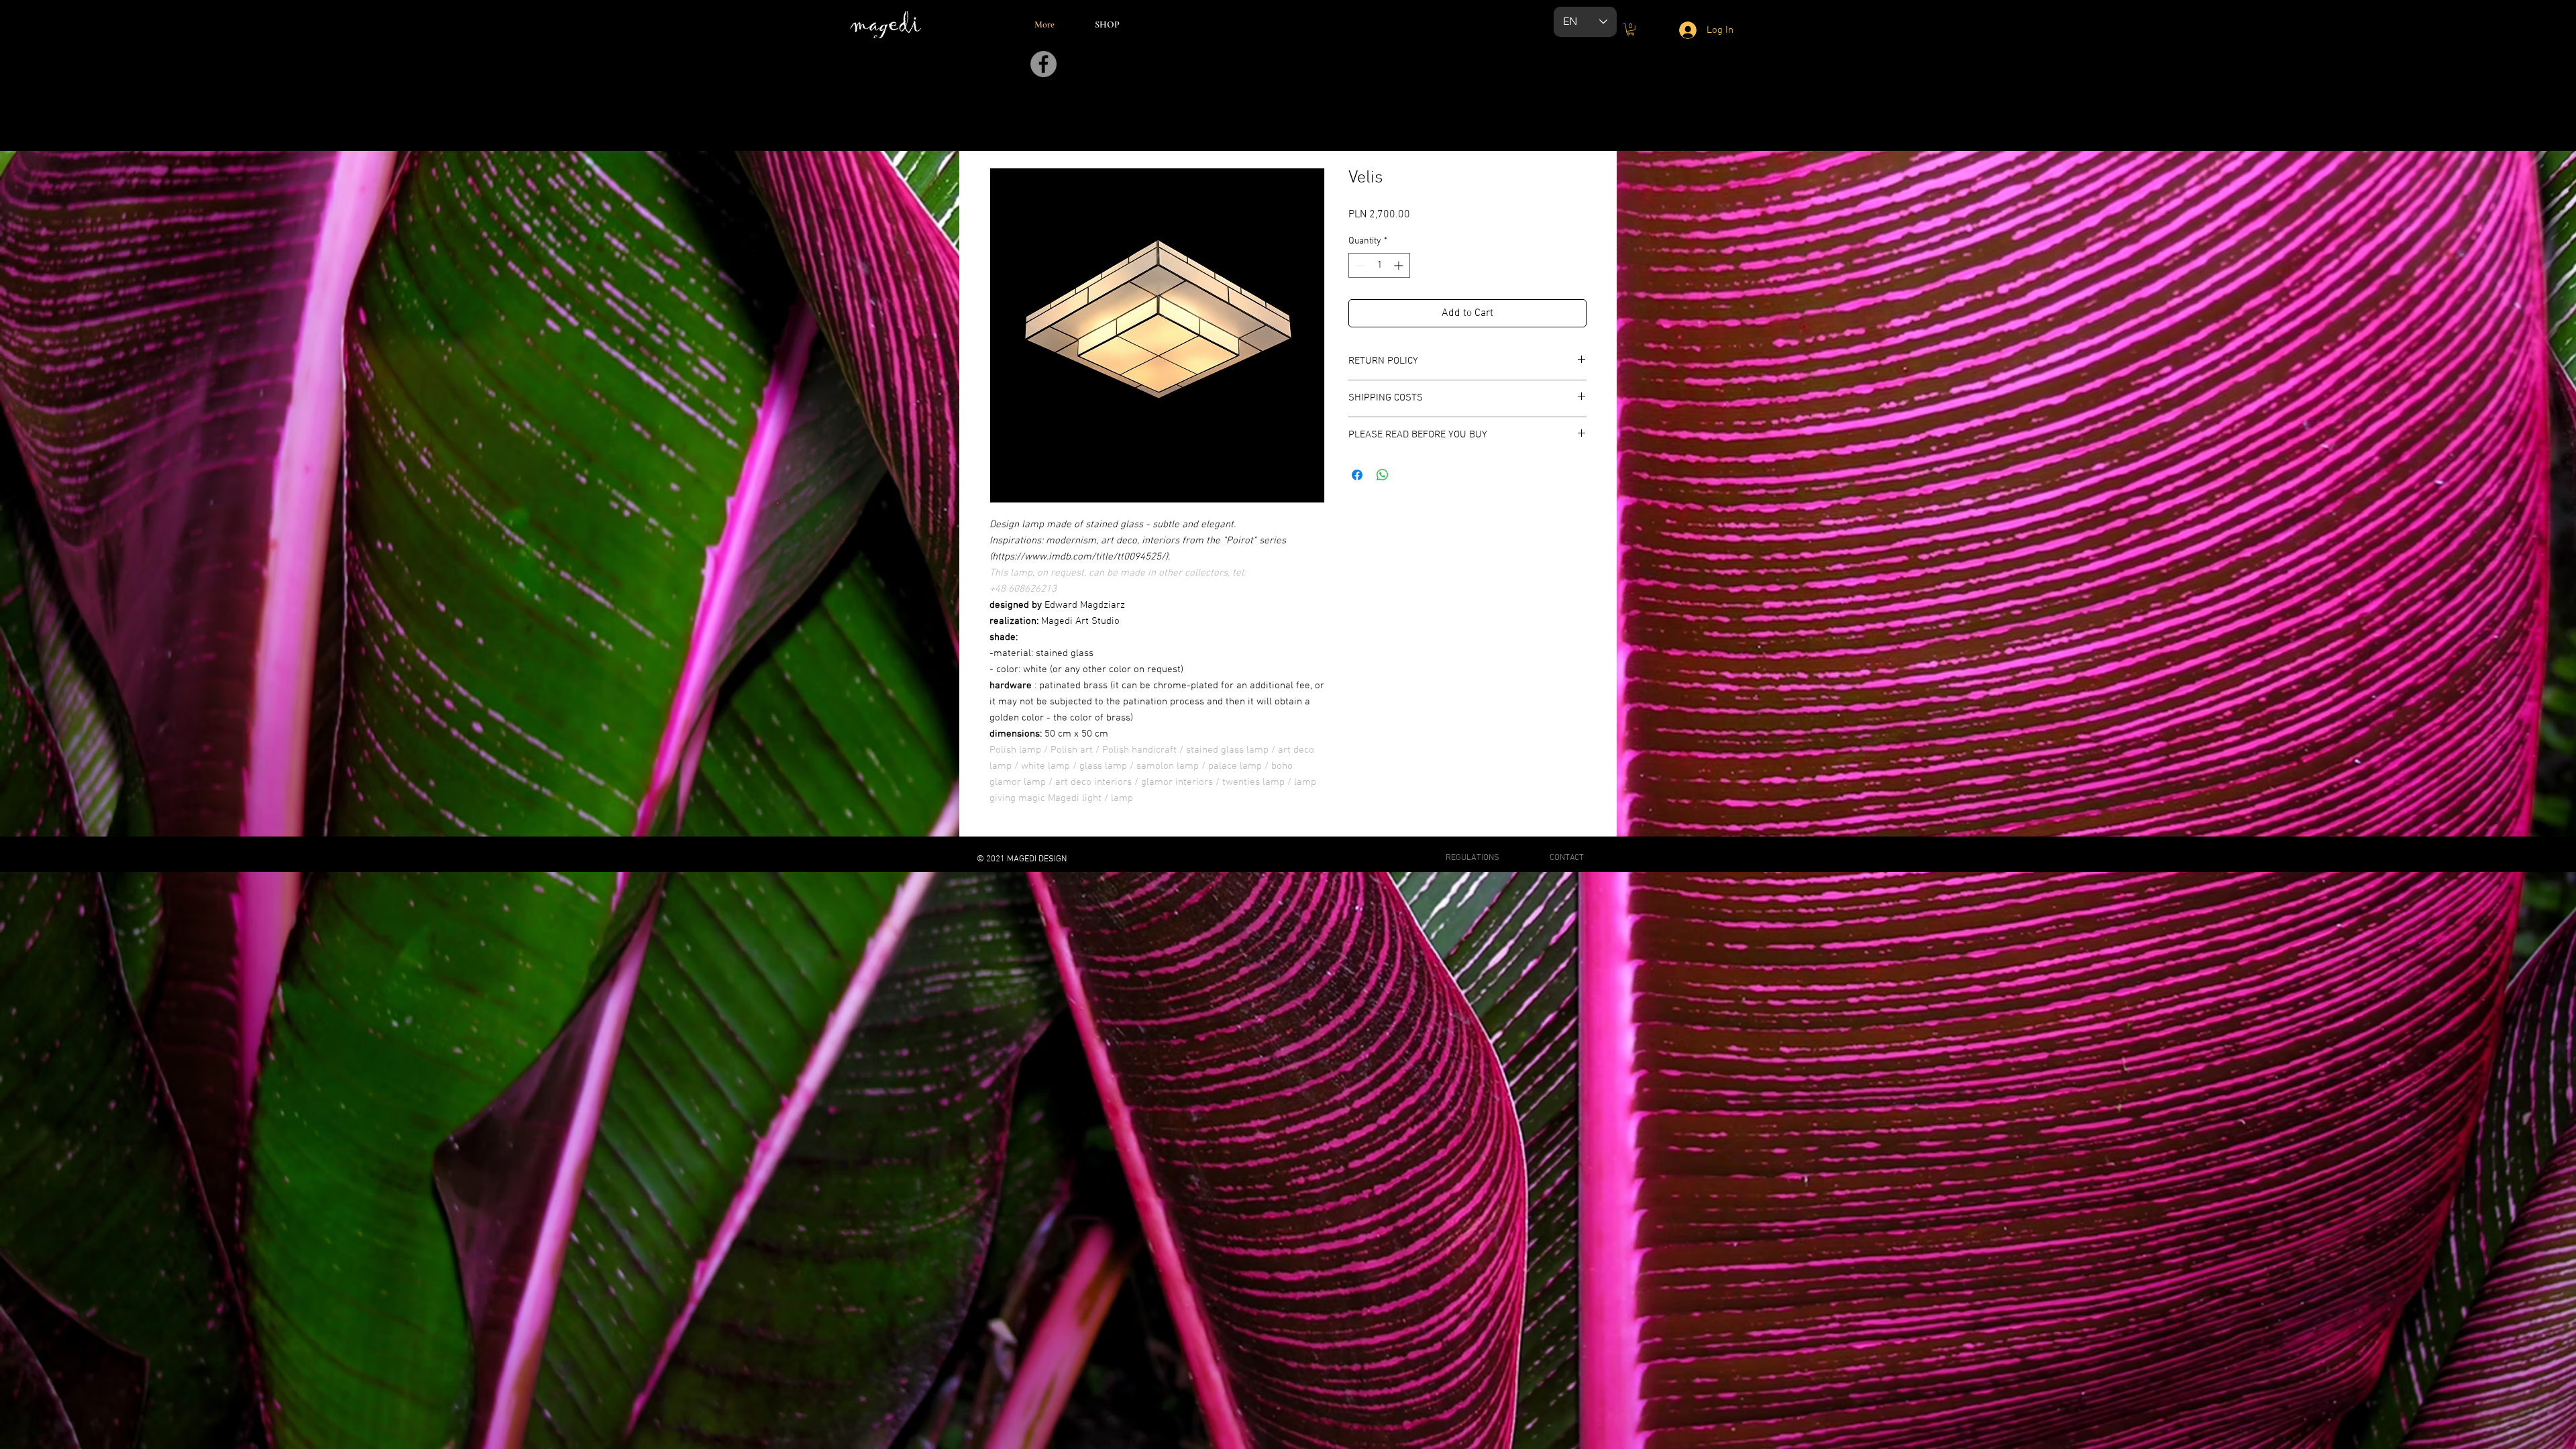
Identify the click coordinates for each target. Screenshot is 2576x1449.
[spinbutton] (1379, 265)
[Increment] (1400, 265)
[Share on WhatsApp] (1383, 475)
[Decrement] (1359, 265)
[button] (1630, 30)
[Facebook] (1043, 64)
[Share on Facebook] (1357, 475)
